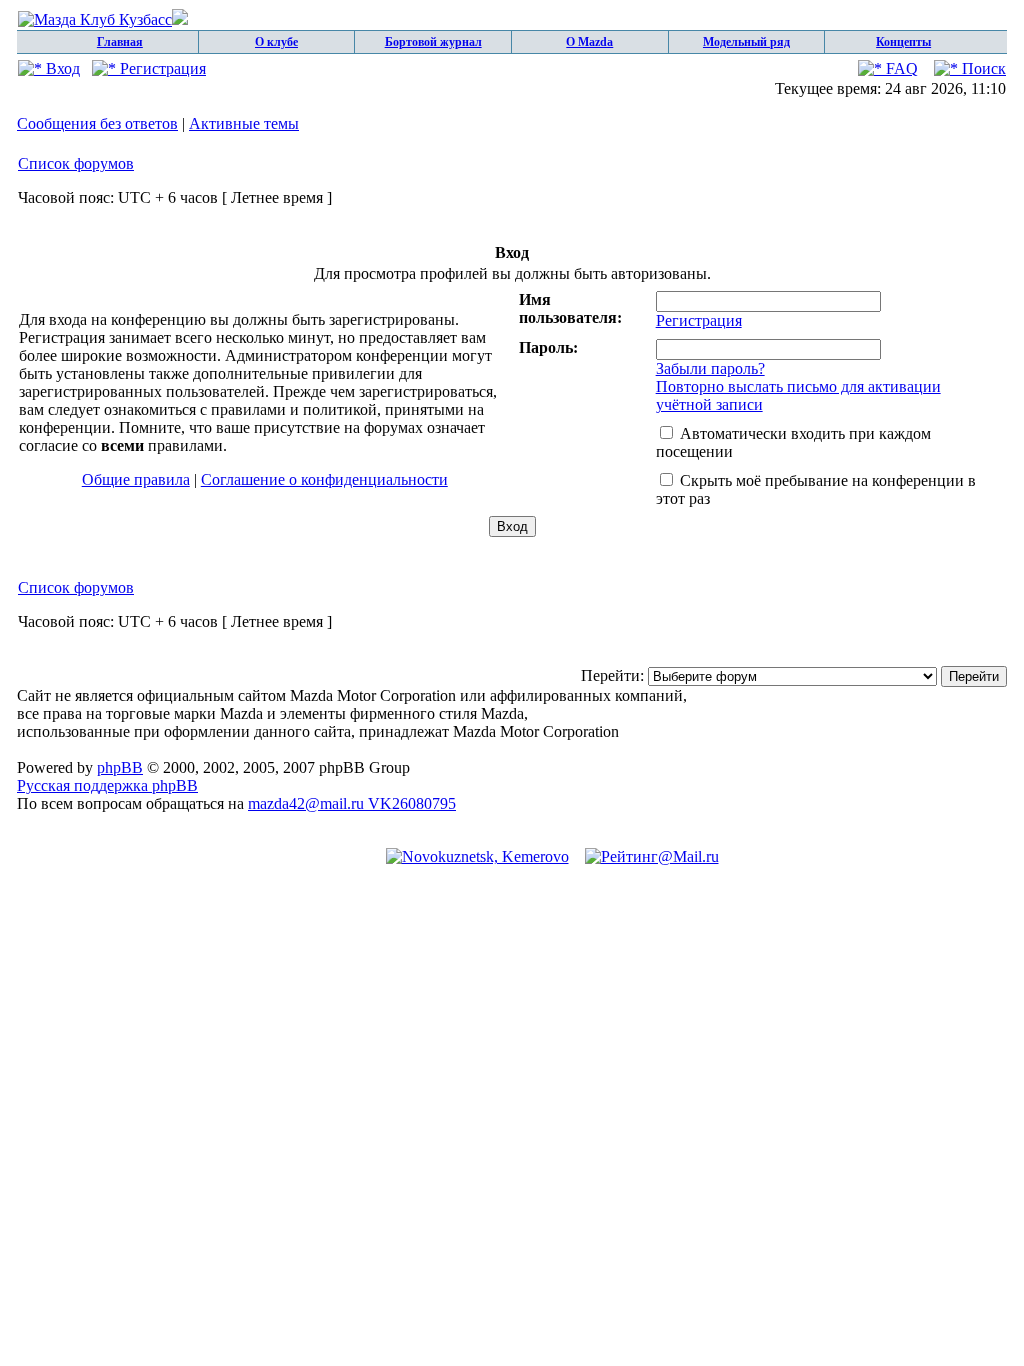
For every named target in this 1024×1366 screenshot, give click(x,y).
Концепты (903, 42)
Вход (61, 68)
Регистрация (161, 68)
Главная (120, 42)
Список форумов (76, 163)
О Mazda (589, 42)
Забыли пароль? (710, 368)
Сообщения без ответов (97, 123)
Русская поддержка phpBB (107, 785)
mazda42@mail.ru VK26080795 (352, 803)
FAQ (900, 68)
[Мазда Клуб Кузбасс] (103, 19)
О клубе (276, 42)
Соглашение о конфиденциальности (324, 479)
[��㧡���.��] (477, 856)
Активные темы (244, 123)
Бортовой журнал (433, 42)
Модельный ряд (746, 42)
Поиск (982, 68)
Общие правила (136, 479)
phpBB (120, 767)
